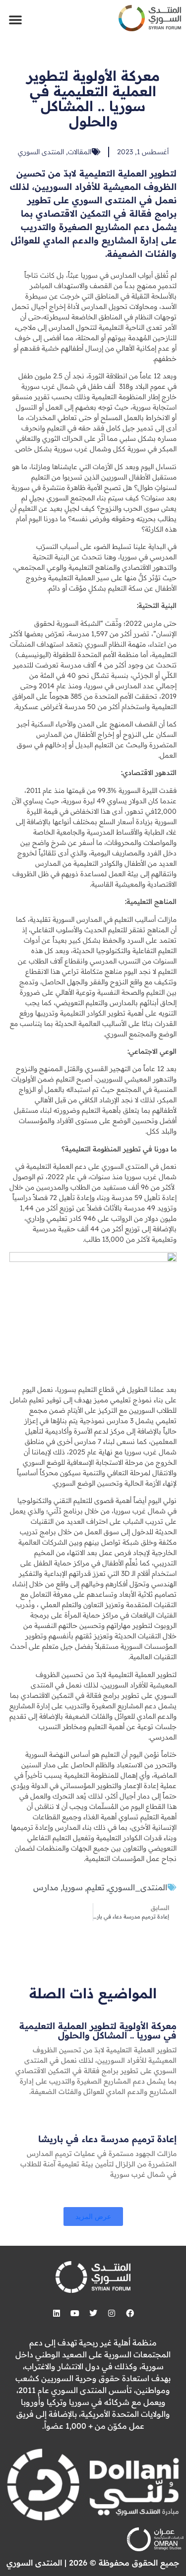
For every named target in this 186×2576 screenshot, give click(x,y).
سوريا (73, 1887)
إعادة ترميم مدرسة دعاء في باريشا (107, 2139)
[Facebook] (130, 2313)
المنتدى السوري (41, 152)
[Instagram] (112, 2313)
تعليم (95, 1887)
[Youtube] (75, 2313)
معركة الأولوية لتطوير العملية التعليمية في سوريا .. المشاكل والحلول (98, 2031)
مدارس (46, 1887)
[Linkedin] (57, 2313)
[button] (15, 19)
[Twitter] (93, 2313)
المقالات (80, 152)
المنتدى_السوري (138, 1887)
